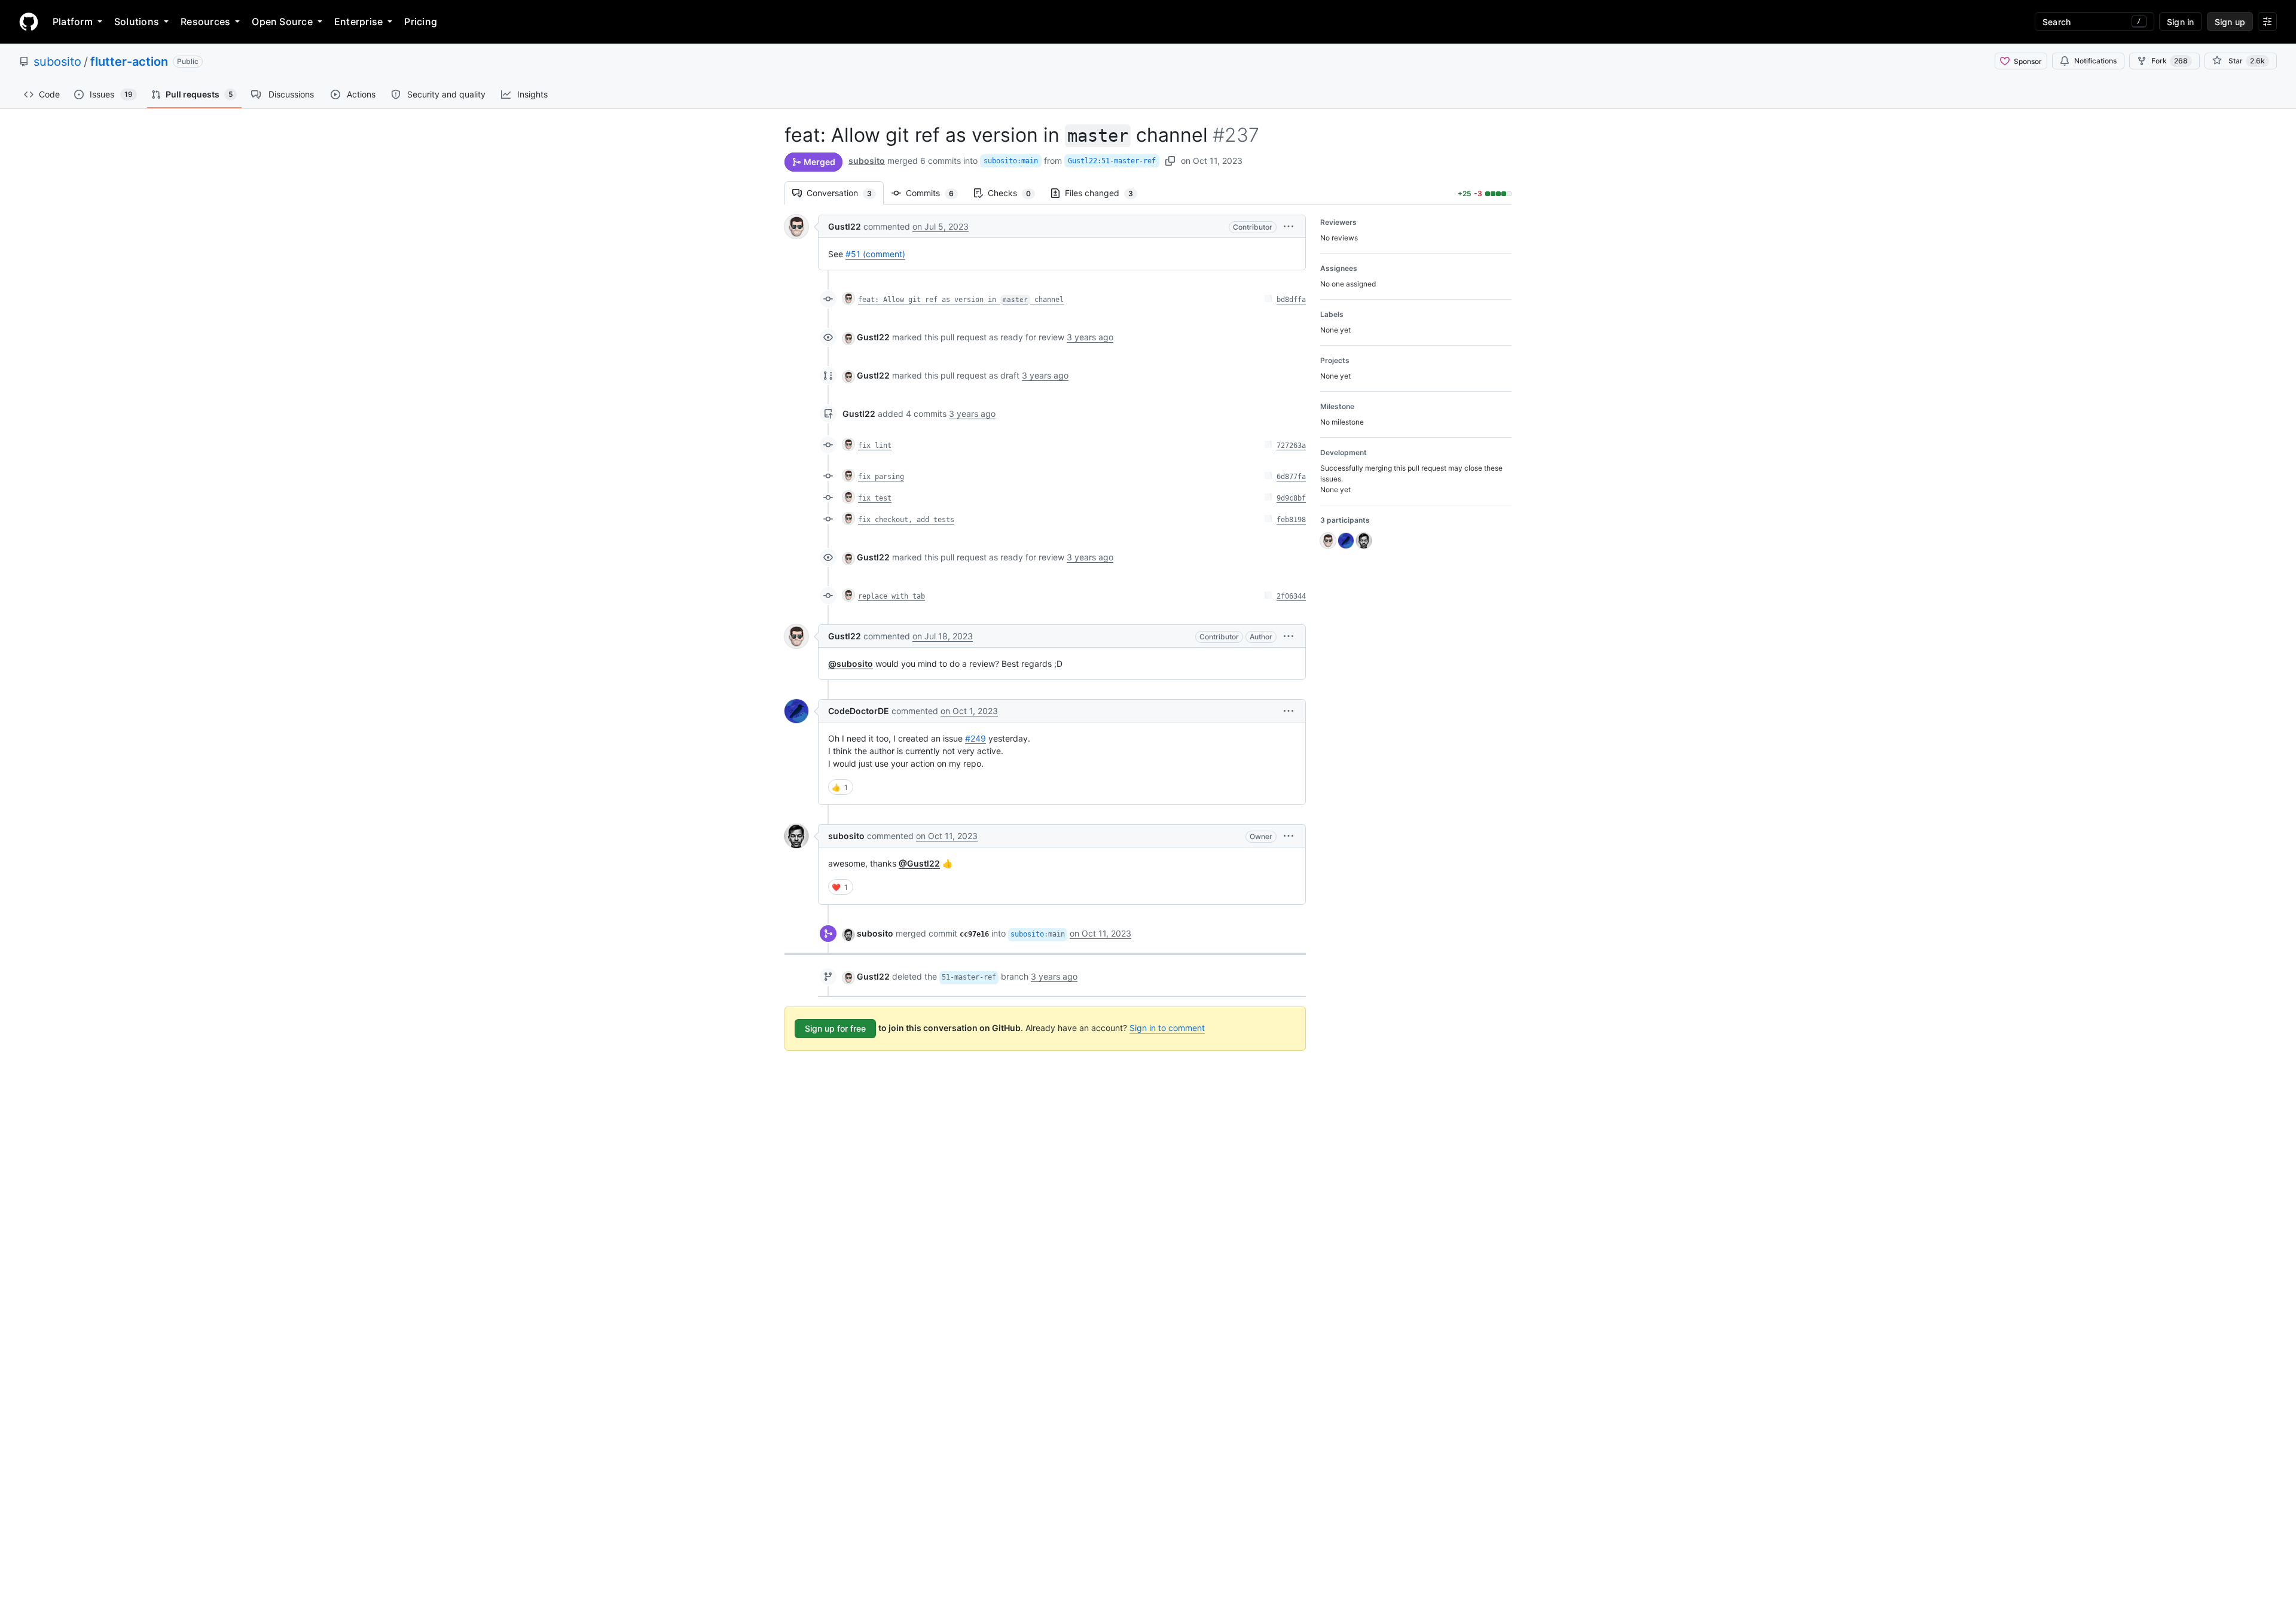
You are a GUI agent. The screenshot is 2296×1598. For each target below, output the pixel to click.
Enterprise (358, 22)
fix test (875, 498)
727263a (1291, 446)
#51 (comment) (875, 254)
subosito (57, 62)
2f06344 (1291, 596)
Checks (1015, 193)
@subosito (851, 664)
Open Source (282, 22)
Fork (2170, 61)
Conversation (845, 193)
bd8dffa (1291, 300)
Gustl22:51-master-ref (1112, 161)
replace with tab (891, 596)
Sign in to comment (1167, 1028)
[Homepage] (29, 22)
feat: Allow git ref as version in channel (961, 300)
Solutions (137, 22)
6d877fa (1291, 477)
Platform (73, 22)
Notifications (2095, 61)
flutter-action (129, 62)
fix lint (875, 446)
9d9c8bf (1291, 498)
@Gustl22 (919, 863)
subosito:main (1011, 161)
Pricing (421, 22)
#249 (976, 738)
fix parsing (881, 477)
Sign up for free (835, 1028)
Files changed (1105, 193)
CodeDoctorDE (859, 711)
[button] (1289, 226)
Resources (205, 22)
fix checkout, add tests (906, 520)
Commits (936, 193)
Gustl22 (845, 226)
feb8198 (1291, 520)
